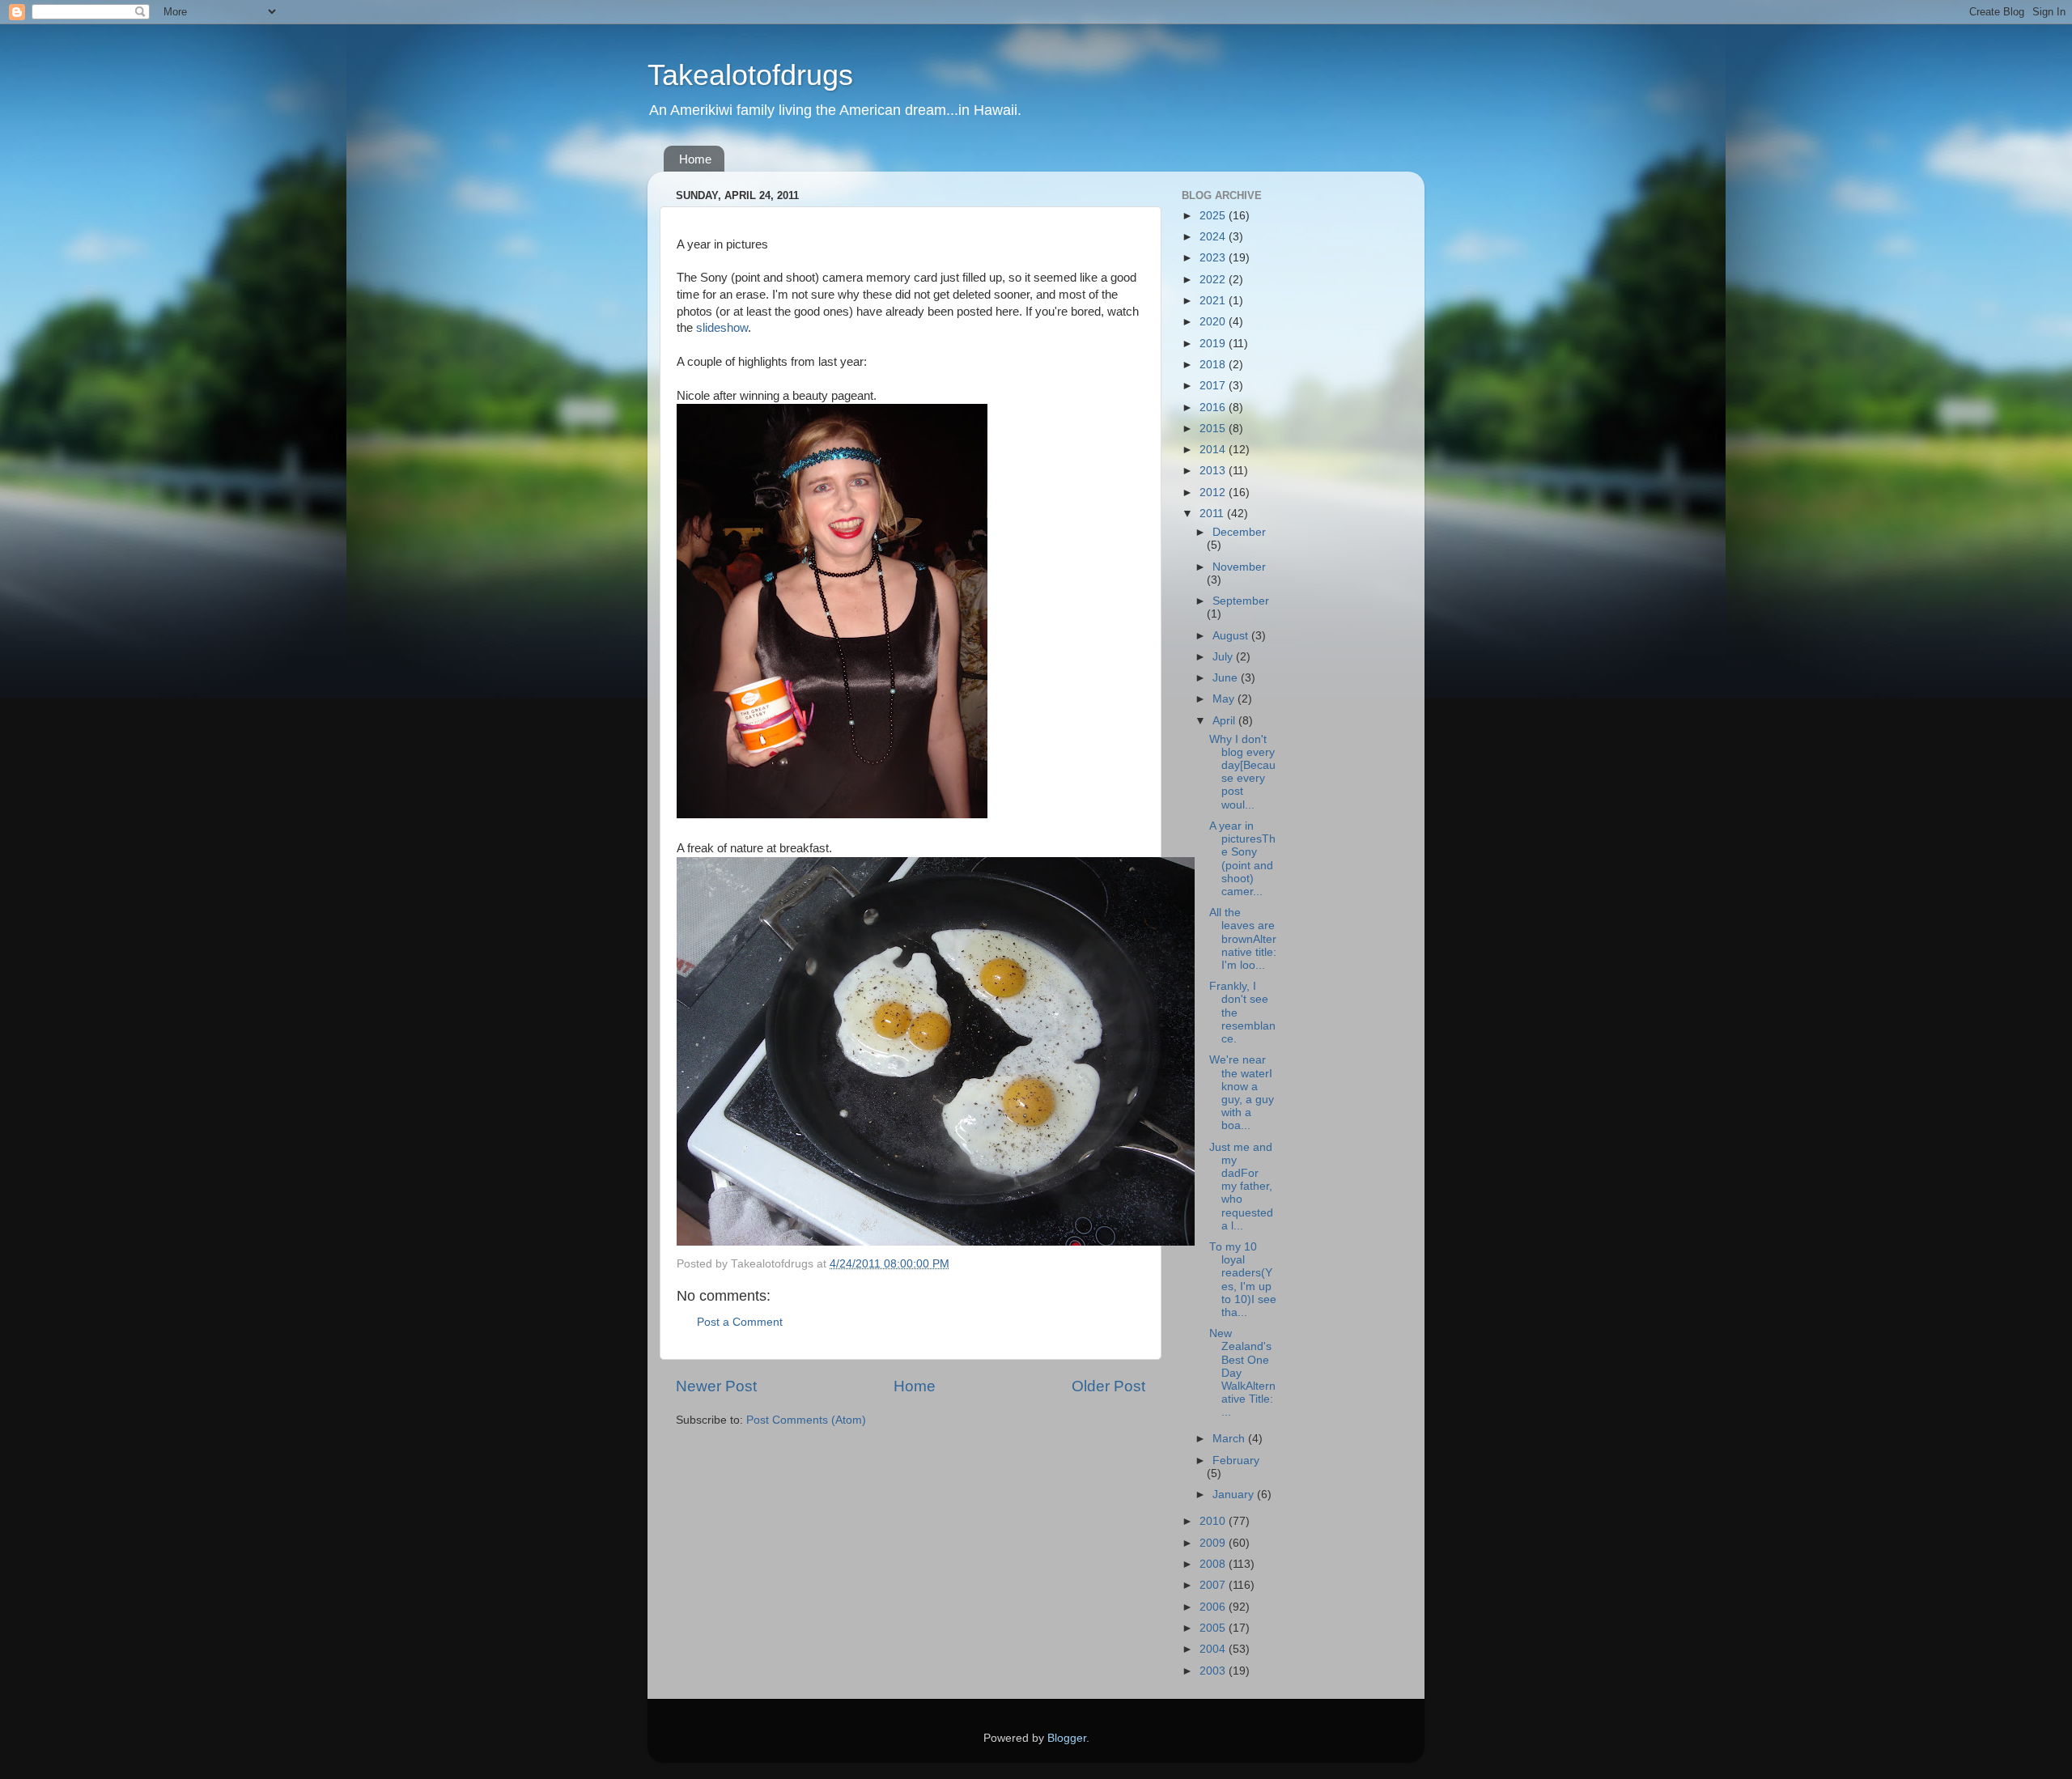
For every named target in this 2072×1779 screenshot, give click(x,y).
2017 (1214, 386)
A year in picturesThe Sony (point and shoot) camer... (1242, 859)
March (1230, 1439)
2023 (1214, 258)
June (1227, 678)
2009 (1214, 1543)
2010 (1214, 1521)
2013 (1214, 471)
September (1241, 601)
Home (695, 159)
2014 (1214, 450)
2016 (1214, 408)
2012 (1214, 493)
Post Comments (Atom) (806, 1420)
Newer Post (716, 1386)
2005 (1214, 1628)
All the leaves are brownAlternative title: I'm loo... (1243, 939)
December (1239, 532)
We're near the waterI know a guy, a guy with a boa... (1242, 1093)
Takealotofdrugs (750, 75)
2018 (1214, 365)
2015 (1214, 429)
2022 (1214, 280)
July (1224, 657)
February (1236, 1461)
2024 (1214, 237)
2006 (1214, 1607)
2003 (1214, 1671)
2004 (1214, 1649)
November (1239, 567)
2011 (1213, 514)
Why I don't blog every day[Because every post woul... (1242, 772)
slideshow (722, 328)
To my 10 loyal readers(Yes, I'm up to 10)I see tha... (1243, 1280)
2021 (1214, 301)
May (1225, 699)
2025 (1214, 216)
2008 (1214, 1564)
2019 (1214, 344)
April (1225, 721)
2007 (1214, 1585)
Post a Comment (740, 1322)
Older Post (1108, 1386)
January (1235, 1495)
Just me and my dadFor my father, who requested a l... (1241, 1187)
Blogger (1067, 1738)
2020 (1214, 322)
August (1232, 636)
